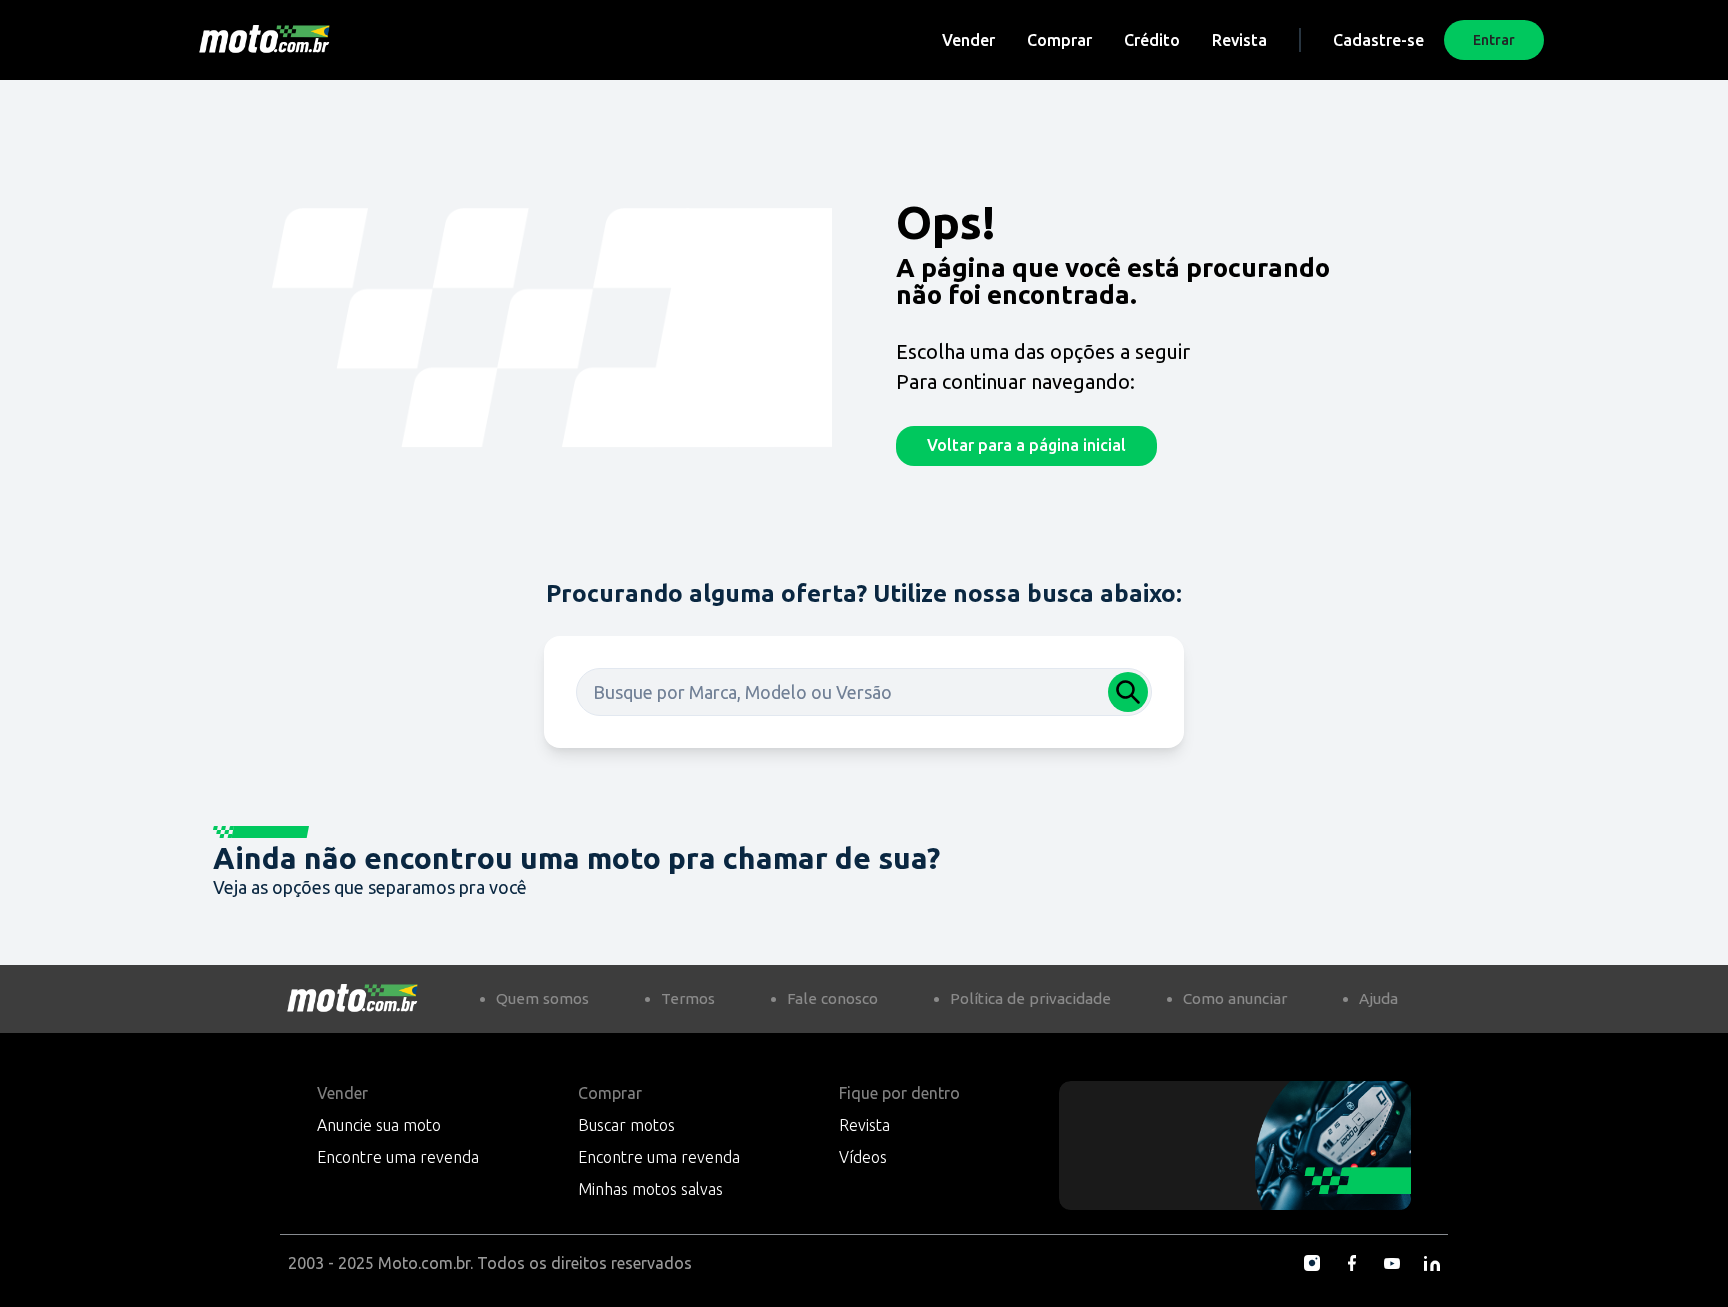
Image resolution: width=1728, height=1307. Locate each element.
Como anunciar (1235, 998)
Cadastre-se (1378, 40)
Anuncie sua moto (379, 1125)
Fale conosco (832, 998)
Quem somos (542, 998)
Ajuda (1378, 998)
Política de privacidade (1030, 998)
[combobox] (864, 692)
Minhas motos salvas (650, 1189)
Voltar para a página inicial (1026, 445)
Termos (688, 998)
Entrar (1494, 40)
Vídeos (863, 1157)
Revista (1239, 40)
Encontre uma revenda (398, 1157)
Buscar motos (626, 1125)
